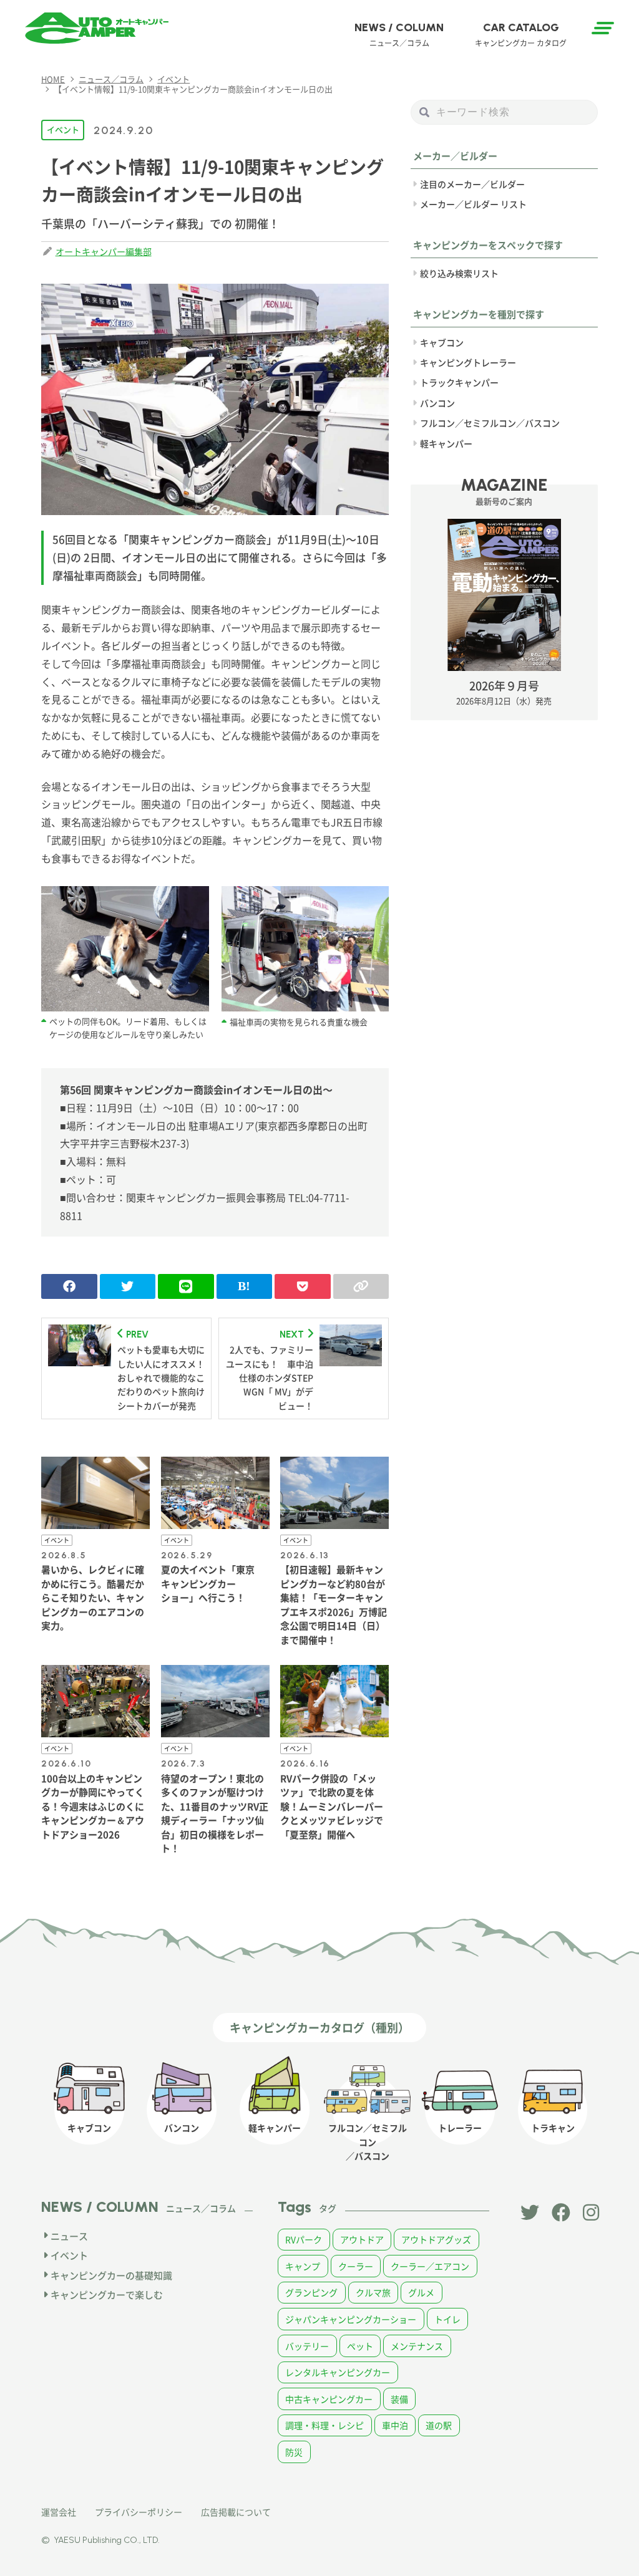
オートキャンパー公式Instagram (592, 2212)
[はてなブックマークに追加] (244, 1286)
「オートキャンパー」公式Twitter (530, 2212)
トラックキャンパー (459, 382)
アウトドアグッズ (436, 2239)
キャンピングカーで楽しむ (107, 2294)
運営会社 (59, 2512)
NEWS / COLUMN (399, 34)
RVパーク (304, 2239)
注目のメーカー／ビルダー (472, 184)
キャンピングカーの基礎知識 (111, 2275)
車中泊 (395, 2425)
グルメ (421, 2292)
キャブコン (442, 342)
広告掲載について (236, 2512)
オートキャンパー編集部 (104, 251)
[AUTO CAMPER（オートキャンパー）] (97, 28)
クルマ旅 (373, 2292)
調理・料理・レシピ (324, 2425)
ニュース (69, 2236)
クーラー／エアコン (430, 2266)
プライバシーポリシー (139, 2512)
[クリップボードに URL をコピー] (361, 1286)
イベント (63, 129)
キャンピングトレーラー (468, 362)
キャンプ (303, 2266)
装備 (399, 2399)
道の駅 (439, 2425)
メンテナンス (417, 2346)
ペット (360, 2346)
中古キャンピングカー (329, 2399)
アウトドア (362, 2239)
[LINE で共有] (186, 1286)
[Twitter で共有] (128, 1286)
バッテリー (307, 2346)
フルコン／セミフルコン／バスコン (490, 423)
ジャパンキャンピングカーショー (351, 2319)
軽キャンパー (446, 443)
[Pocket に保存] (302, 1286)
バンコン (437, 403)
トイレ (447, 2319)
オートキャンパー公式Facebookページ (561, 2212)
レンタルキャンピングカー (338, 2372)
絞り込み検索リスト (459, 273)
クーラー (356, 2266)
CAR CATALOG (521, 34)
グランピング (311, 2292)
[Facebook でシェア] (69, 1286)
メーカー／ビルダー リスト (473, 204)
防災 (294, 2452)
